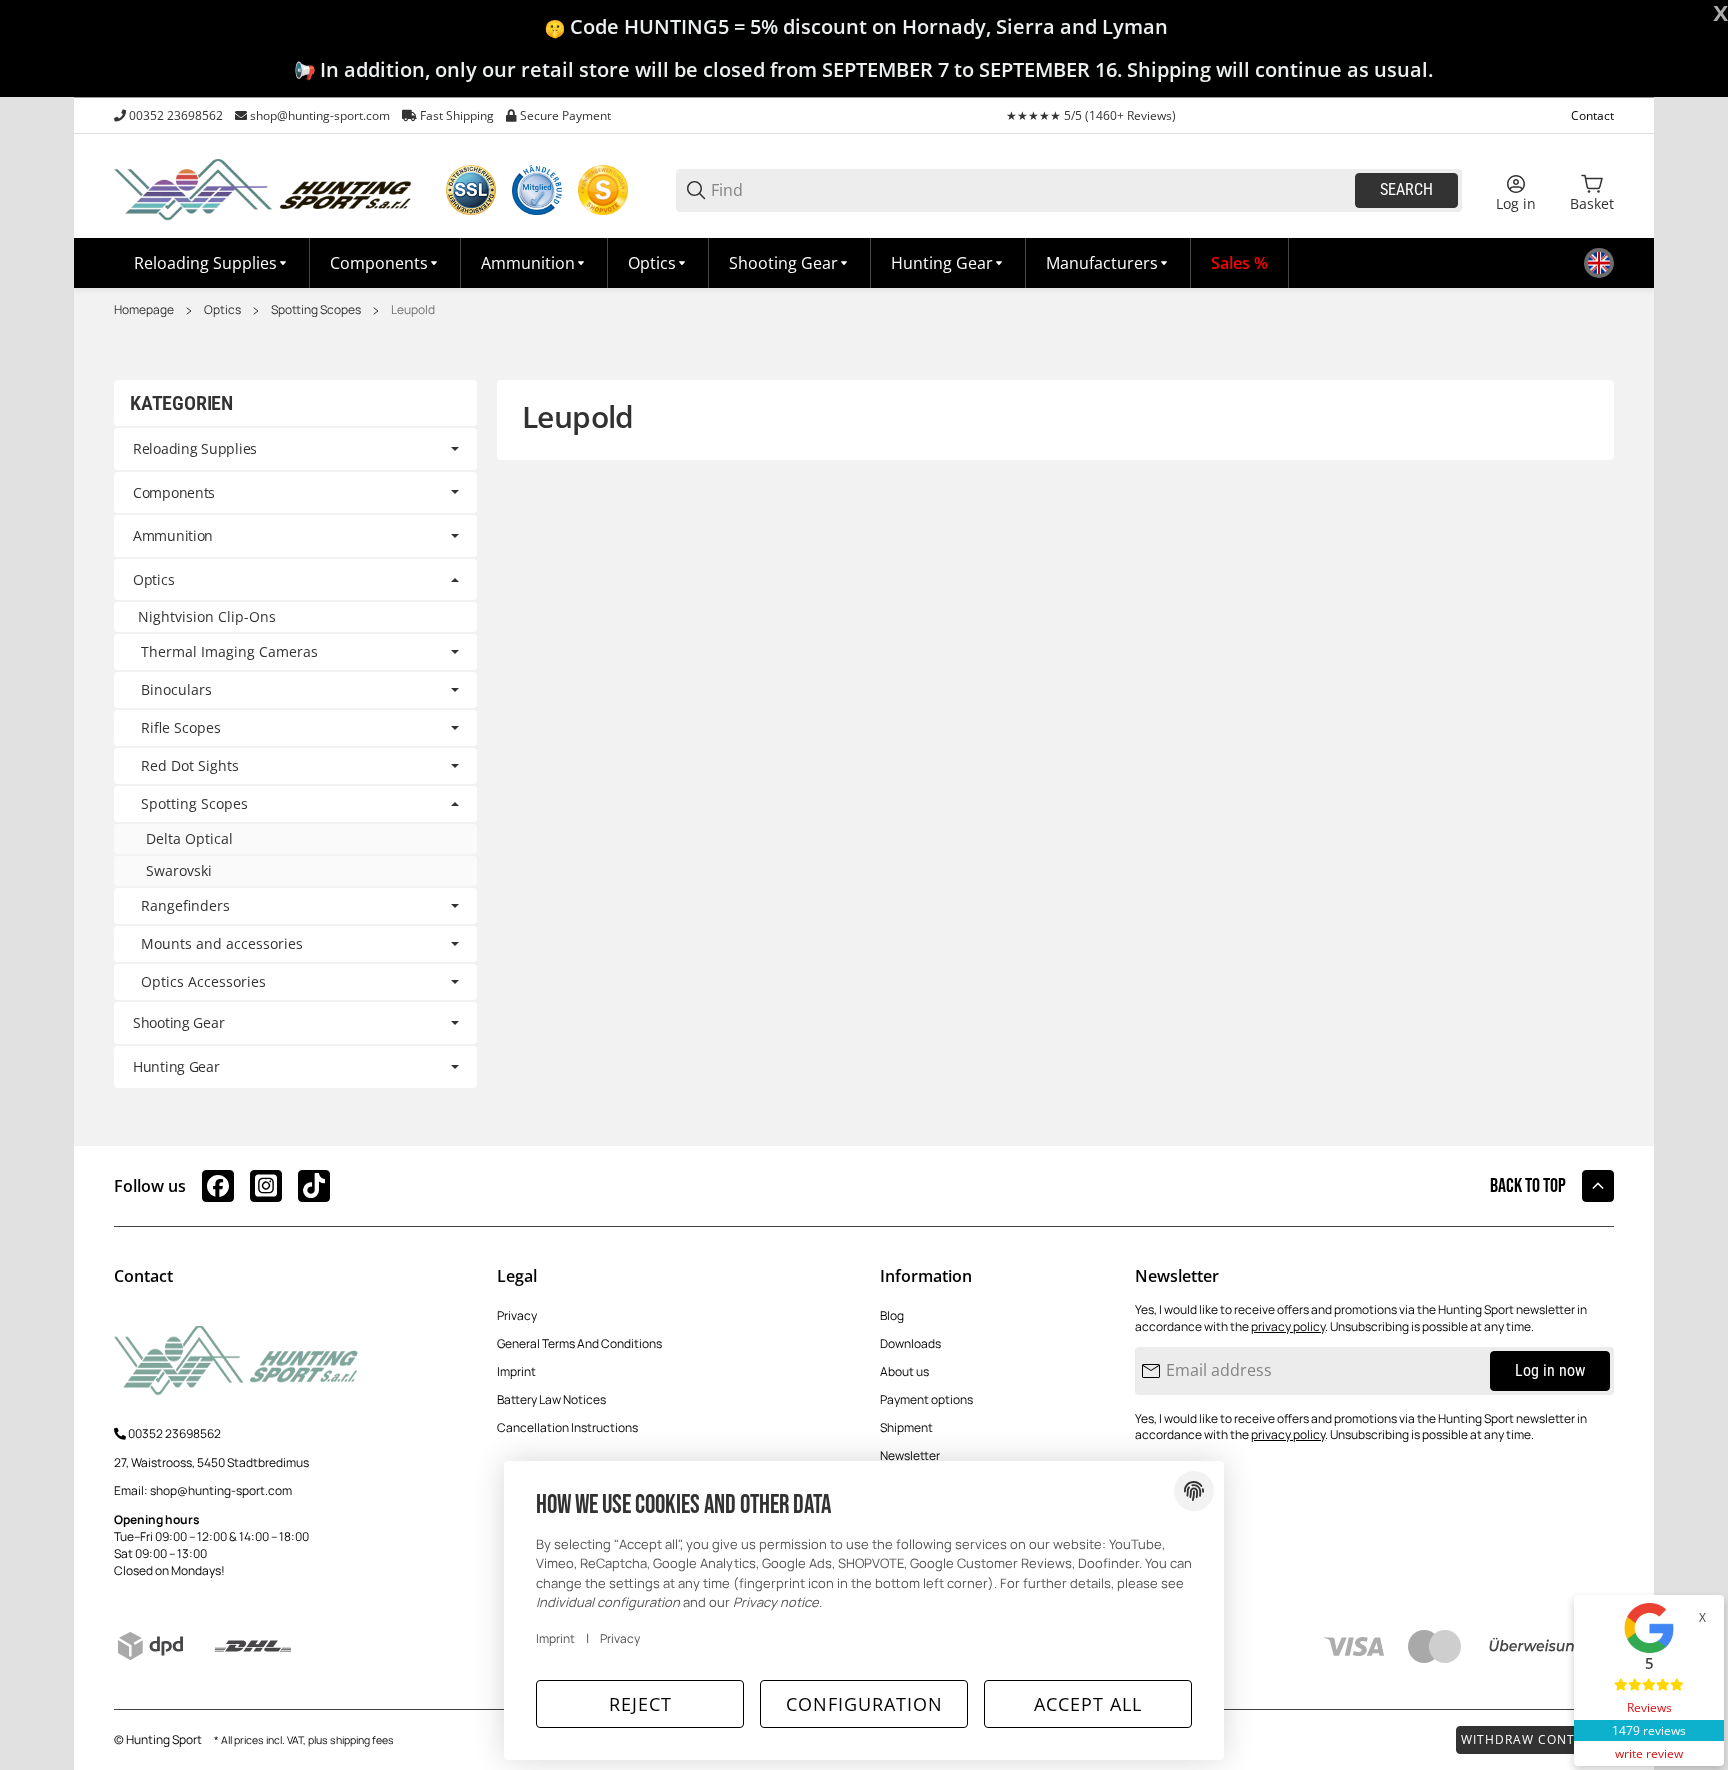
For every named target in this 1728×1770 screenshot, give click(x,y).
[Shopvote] (603, 190)
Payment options (926, 1399)
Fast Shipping (457, 115)
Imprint (516, 1371)
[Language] (1599, 263)
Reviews (1649, 1707)
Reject (640, 1704)
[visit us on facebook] (218, 1186)
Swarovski (179, 870)
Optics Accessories (203, 982)
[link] (295, 449)
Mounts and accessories (222, 944)
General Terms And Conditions (579, 1343)
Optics (222, 310)
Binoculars (176, 690)
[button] (1108, 263)
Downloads (910, 1343)
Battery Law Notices (551, 1399)
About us (904, 1371)
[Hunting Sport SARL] (264, 188)
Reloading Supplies (195, 448)
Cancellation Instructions (567, 1427)
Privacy (517, 1315)
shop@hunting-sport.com (320, 115)
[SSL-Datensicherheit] (471, 190)
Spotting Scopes (316, 310)
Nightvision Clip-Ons (207, 616)
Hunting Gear (176, 1066)
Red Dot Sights (190, 766)
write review (1649, 1753)
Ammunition (173, 535)
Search (1406, 189)
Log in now (1550, 1370)
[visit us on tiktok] (314, 1186)
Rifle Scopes (181, 728)
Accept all (1088, 1704)
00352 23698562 (176, 115)
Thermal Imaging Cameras (229, 652)
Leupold (413, 310)
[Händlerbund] (537, 190)
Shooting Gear (178, 1022)
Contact (1592, 115)
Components (174, 492)
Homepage (144, 310)
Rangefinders (185, 906)
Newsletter (910, 1455)
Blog (892, 1315)
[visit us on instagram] (266, 1186)
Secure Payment (565, 115)
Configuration (864, 1704)
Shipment (906, 1427)
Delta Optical (189, 838)
